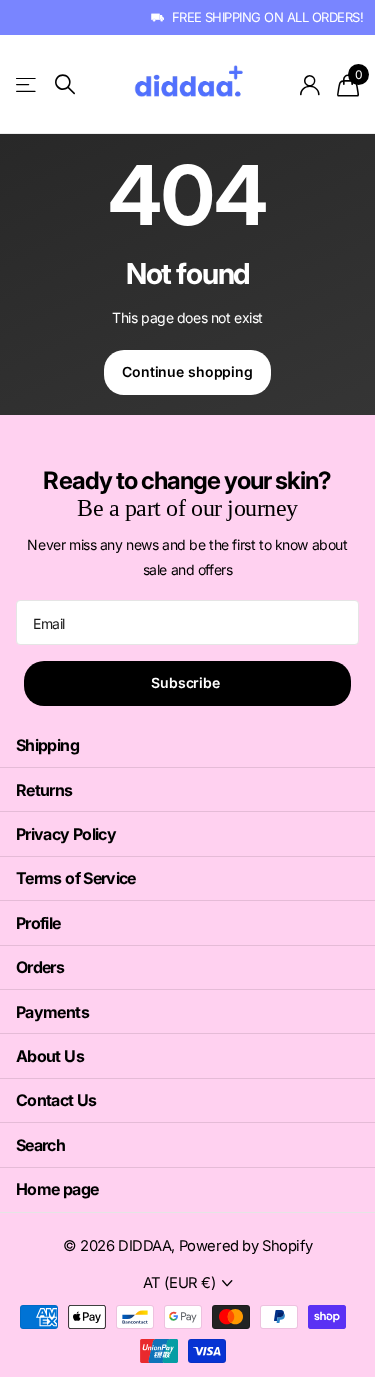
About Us (50, 1056)
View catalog (27, 84)
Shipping (47, 745)
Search (40, 1145)
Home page (57, 1189)
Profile (38, 923)
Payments (52, 1012)
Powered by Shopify (245, 1246)
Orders (40, 967)
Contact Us (56, 1100)
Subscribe (187, 682)
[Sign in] (310, 85)
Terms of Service (76, 878)
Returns (44, 790)
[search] (65, 84)
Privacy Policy (66, 834)
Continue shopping (187, 371)
